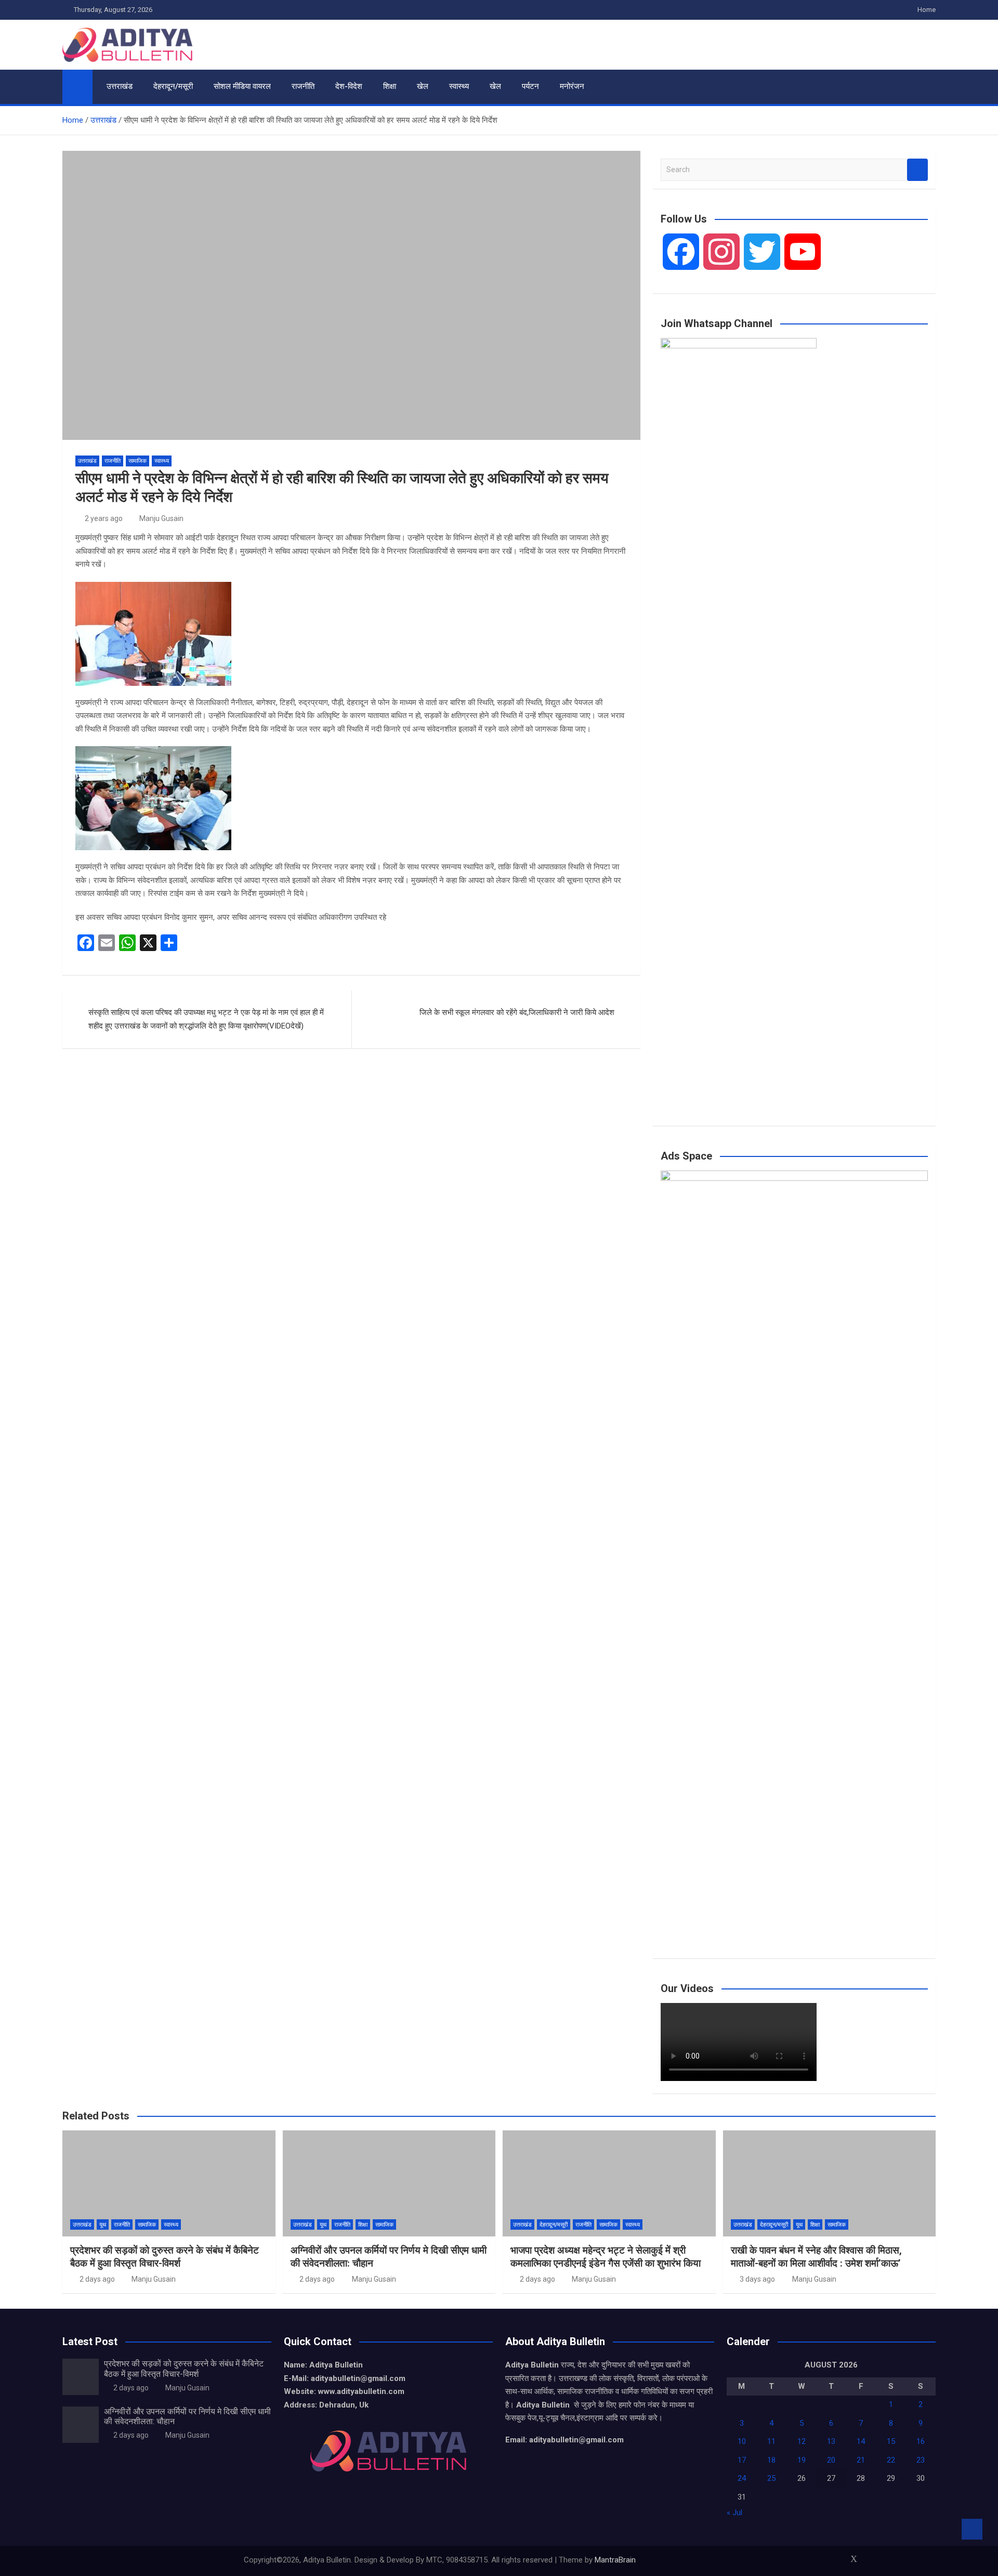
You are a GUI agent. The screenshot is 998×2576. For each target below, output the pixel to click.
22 (891, 2460)
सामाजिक (137, 461)
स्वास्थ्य (459, 86)
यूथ (103, 2225)
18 (771, 2460)
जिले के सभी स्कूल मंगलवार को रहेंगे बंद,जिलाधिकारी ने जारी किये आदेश (517, 1012)
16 (921, 2441)
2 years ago (104, 518)
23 (921, 2460)
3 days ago (757, 2279)
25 (771, 2478)
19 (802, 2460)
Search (917, 170)
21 (861, 2460)
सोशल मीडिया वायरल (242, 86)
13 (831, 2441)
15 (891, 2441)
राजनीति (303, 86)
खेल (423, 86)
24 (742, 2478)
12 (802, 2441)
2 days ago (97, 2279)
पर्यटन (530, 86)
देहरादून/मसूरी (173, 86)
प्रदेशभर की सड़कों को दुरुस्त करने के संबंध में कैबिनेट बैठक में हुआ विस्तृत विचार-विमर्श (165, 2257)
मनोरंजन (572, 86)
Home (927, 10)
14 (861, 2441)
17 (742, 2460)
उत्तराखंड (120, 86)
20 (831, 2460)
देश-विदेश (349, 86)
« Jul (734, 2513)
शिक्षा (390, 86)
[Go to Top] (972, 2529)
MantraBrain (615, 2560)
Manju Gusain (161, 518)
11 (771, 2441)
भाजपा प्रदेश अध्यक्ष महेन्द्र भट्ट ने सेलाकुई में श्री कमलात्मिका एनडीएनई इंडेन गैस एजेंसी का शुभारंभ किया (606, 2257)
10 (742, 2441)
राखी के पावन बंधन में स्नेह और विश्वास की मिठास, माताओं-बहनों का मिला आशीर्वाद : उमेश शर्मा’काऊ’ (816, 2257)
